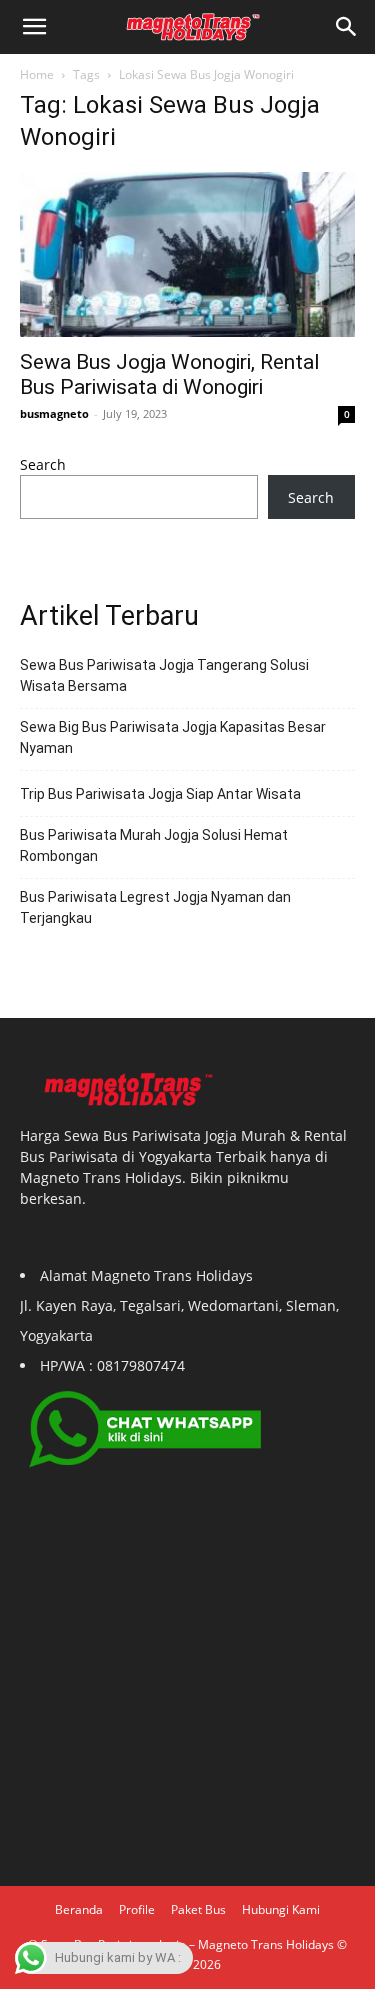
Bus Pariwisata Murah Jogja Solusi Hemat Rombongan (154, 845)
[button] (347, 27)
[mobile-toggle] (34, 27)
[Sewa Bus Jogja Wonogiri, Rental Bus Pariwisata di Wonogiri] (187, 254)
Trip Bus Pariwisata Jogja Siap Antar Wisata (160, 794)
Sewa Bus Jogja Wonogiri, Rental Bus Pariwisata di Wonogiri (170, 374)
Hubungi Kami (281, 1909)
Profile (137, 1909)
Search (43, 464)
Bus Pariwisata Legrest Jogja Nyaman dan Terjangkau (155, 907)
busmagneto (54, 413)
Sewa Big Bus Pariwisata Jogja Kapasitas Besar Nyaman (173, 737)
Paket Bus (198, 1909)
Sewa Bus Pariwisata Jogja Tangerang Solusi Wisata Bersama (164, 675)
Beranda (79, 1909)
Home (37, 74)
